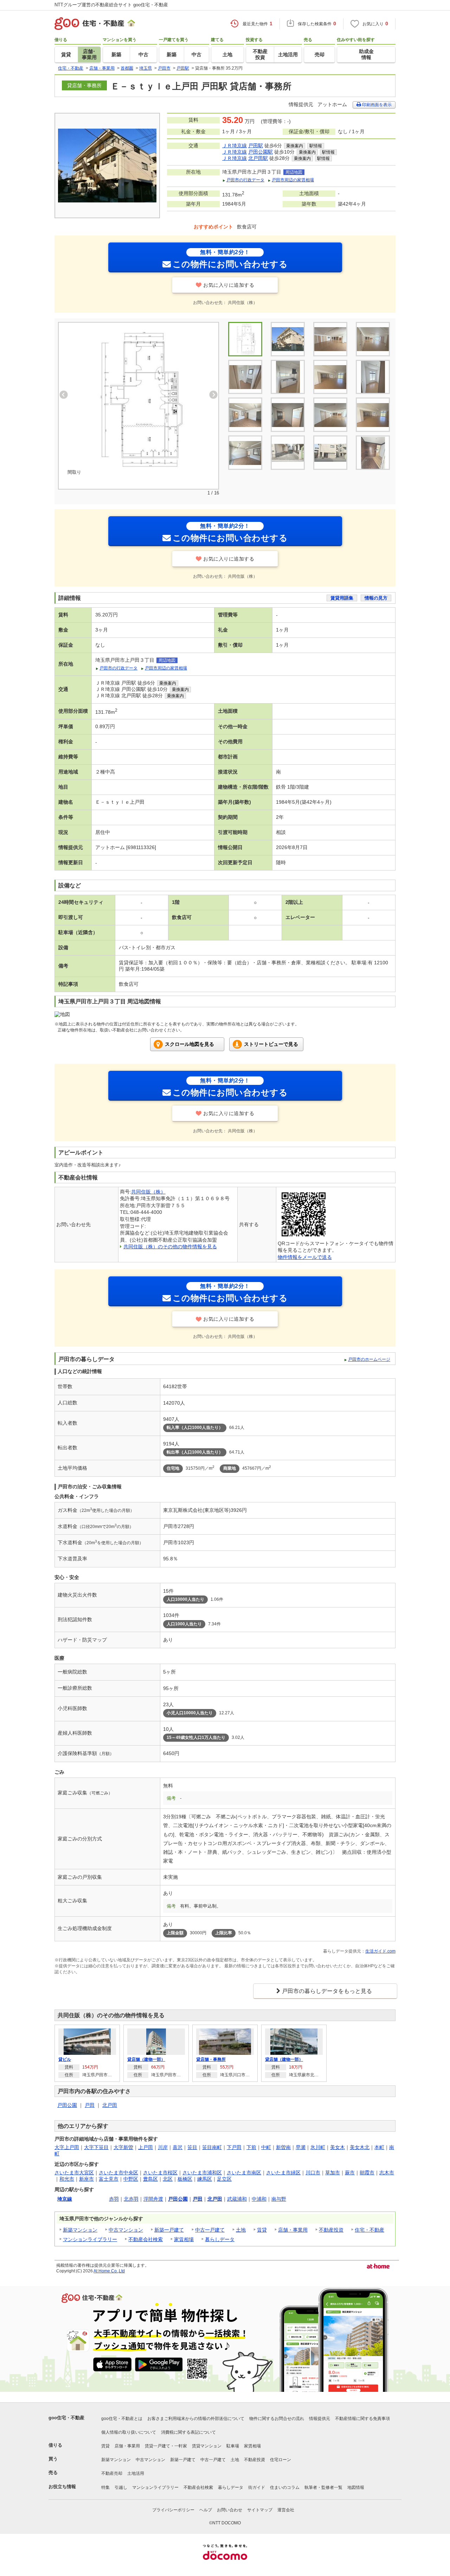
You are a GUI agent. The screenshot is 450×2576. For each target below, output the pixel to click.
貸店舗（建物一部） (146, 2059)
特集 (105, 2487)
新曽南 (283, 2147)
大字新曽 (123, 2147)
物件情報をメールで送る (305, 1257)
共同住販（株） (148, 1192)
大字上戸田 (67, 2147)
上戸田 (146, 2147)
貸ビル (65, 2059)
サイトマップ (260, 2510)
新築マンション (80, 2230)
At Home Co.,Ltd (109, 2271)
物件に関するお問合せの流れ (277, 2419)
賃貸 (262, 2230)
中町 (266, 2147)
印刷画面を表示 (376, 105)
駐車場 (233, 2446)
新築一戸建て (169, 2230)
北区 (168, 2179)
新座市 (86, 2179)
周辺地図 (294, 172)
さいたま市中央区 (118, 2173)
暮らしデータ (220, 2239)
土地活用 (136, 2473)
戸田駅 (256, 145)
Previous (64, 395)
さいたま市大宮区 (74, 2173)
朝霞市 (367, 2173)
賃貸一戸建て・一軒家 (166, 2446)
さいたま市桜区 (160, 2173)
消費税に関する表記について (188, 2432)
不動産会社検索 (146, 2239)
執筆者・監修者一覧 (323, 2487)
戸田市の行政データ (245, 180)
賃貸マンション (207, 2446)
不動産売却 (112, 2473)
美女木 (337, 2147)
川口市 (313, 2173)
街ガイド (257, 2487)
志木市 (387, 2173)
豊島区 (150, 2179)
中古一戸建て (210, 2230)
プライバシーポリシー (173, 2510)
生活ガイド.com (380, 1951)
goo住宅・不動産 (66, 2418)
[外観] (288, 339)
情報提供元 (320, 2419)
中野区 (131, 2179)
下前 (251, 2147)
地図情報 (356, 2487)
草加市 (333, 2173)
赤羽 (114, 2199)
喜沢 (178, 2147)
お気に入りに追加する (229, 285)
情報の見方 (376, 598)
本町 (379, 2147)
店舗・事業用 (293, 2230)
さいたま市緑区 (283, 2173)
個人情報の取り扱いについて (129, 2432)
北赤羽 (131, 2199)
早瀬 (301, 2147)
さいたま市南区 (244, 2173)
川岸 (163, 2147)
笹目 (192, 2147)
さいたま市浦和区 (202, 2173)
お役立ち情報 (62, 2487)
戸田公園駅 (261, 152)
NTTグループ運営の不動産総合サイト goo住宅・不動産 (111, 5)
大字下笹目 (96, 2147)
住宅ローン (281, 2460)
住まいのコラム (285, 2487)
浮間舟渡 (153, 2199)
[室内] (330, 339)
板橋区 (185, 2179)
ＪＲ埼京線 (234, 145)
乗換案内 (295, 146)
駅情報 (316, 146)
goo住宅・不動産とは (122, 2419)
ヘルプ (206, 2510)
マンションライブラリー (90, 2239)
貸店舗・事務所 (211, 2059)
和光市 (67, 2179)
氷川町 (318, 2147)
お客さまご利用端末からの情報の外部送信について (196, 2419)
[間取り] (139, 399)
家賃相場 (184, 2239)
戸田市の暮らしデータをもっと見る (327, 1991)
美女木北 (360, 2147)
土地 (241, 2230)
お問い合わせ (230, 2510)
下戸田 (234, 2147)
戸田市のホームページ (369, 1359)
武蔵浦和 (237, 2199)
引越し (121, 2487)
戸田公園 (67, 2105)
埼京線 (65, 2199)
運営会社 (286, 2510)
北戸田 (110, 2105)
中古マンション (126, 2230)
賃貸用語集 (342, 598)
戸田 (90, 2105)
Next (213, 395)
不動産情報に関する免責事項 (362, 2419)
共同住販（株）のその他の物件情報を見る (170, 1247)
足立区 (224, 2179)
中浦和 (259, 2199)
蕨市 (350, 2173)
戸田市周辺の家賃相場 (293, 180)
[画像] (373, 339)
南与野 (279, 2199)
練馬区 (205, 2179)
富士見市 (109, 2179)
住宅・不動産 (369, 2230)
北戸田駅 (258, 158)
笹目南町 (212, 2147)
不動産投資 (331, 2230)
